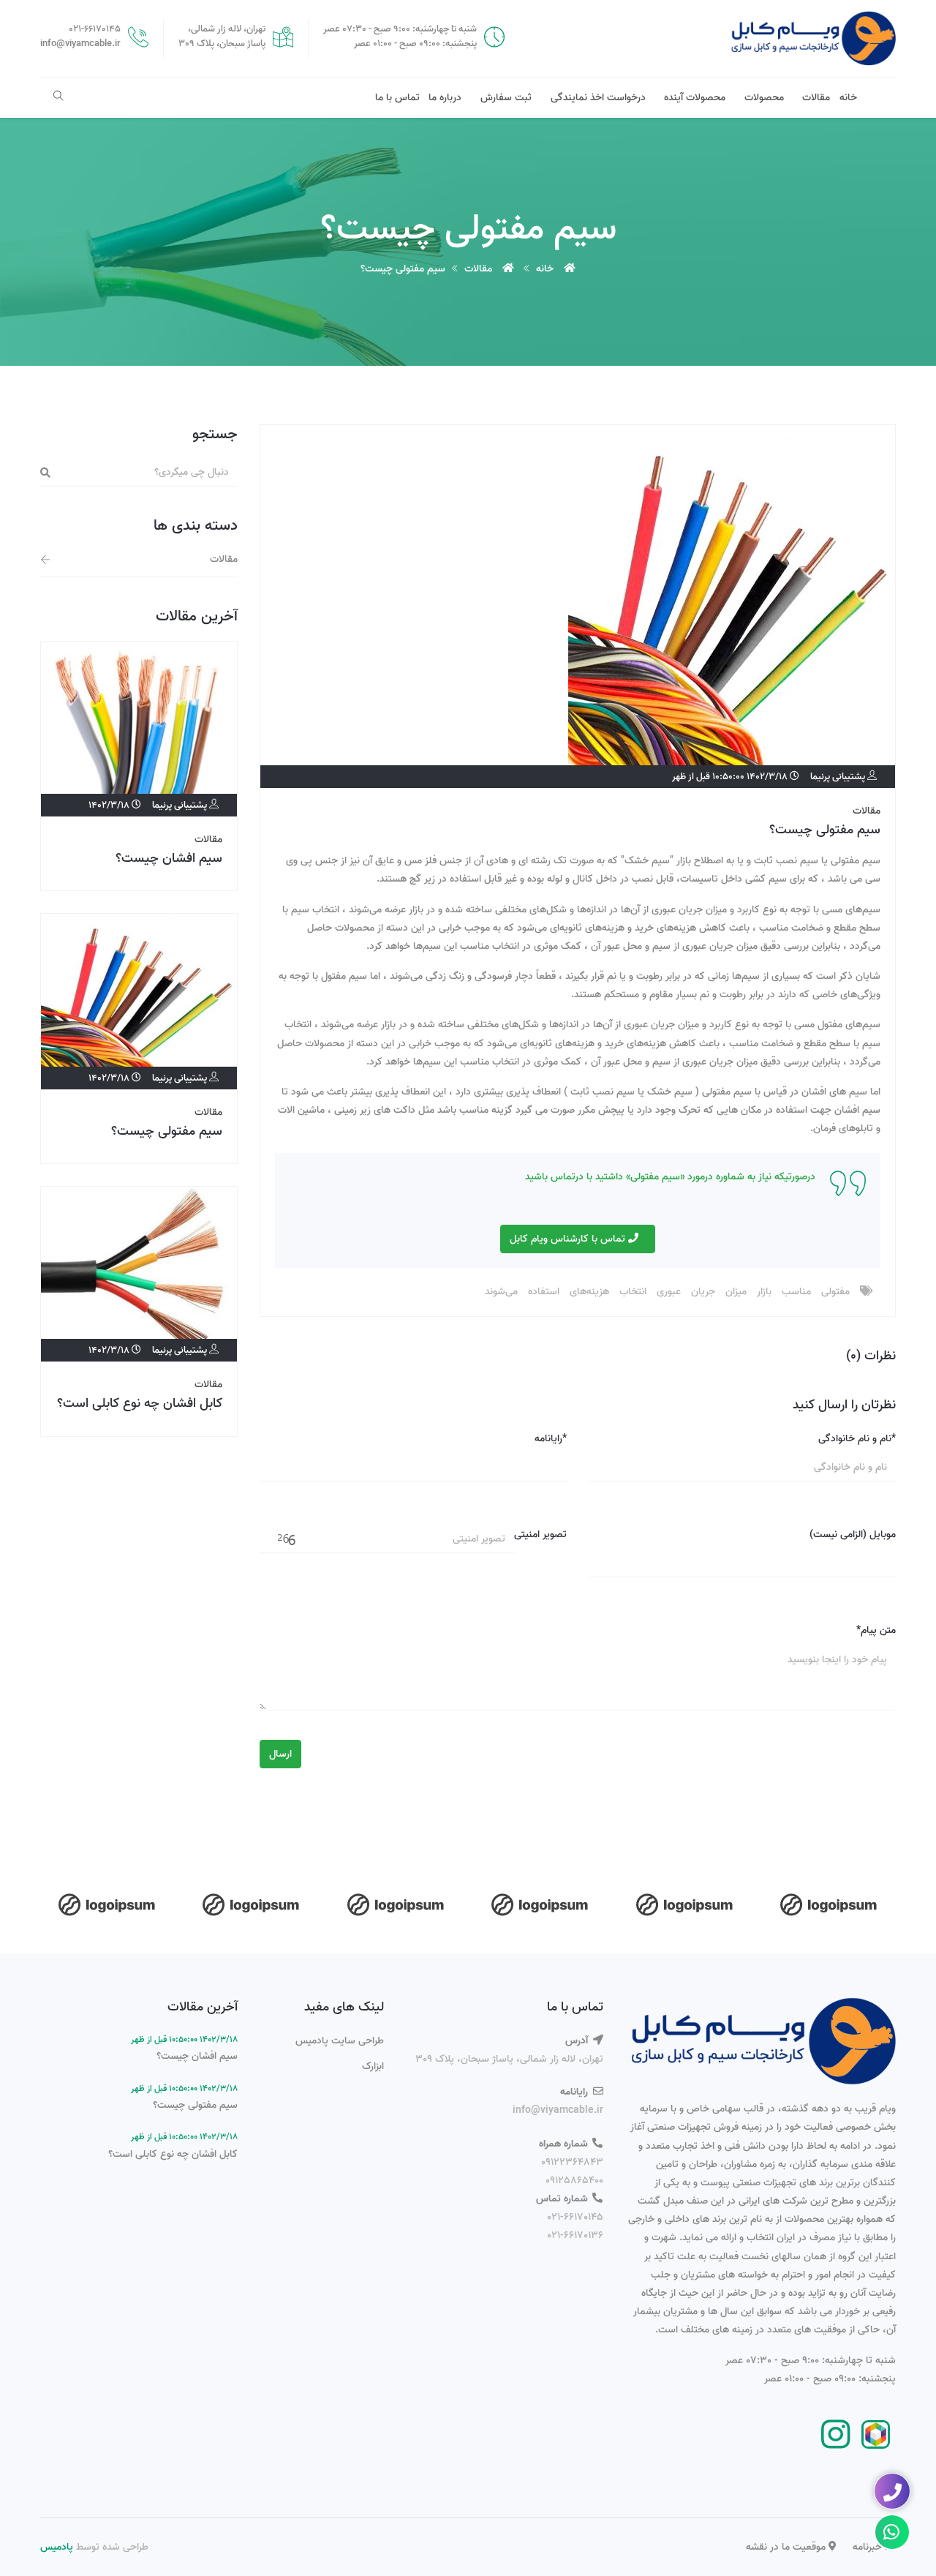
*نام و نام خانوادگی (857, 1439)
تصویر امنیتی (540, 1535)
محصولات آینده (695, 98)
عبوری (669, 1292)
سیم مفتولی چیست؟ (825, 830)
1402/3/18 (110, 805)
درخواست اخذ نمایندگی (598, 98)
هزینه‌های (589, 1292)
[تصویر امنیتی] (288, 1540)
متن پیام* (876, 1630)
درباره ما (445, 98)
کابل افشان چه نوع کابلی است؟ (140, 1404)
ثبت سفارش (506, 98)
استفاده (544, 1292)
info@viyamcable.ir (558, 2110)
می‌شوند (501, 1292)
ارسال (280, 1754)
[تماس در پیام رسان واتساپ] (892, 2532)
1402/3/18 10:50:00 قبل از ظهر (731, 777)
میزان (736, 1292)
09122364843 (572, 2162)
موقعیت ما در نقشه (787, 2547)
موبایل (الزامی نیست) (853, 1535)
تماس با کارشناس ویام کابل (569, 1239)
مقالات (816, 98)
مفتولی (835, 1292)
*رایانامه (551, 1439)
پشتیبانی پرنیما (839, 777)
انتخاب (633, 1292)
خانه (848, 98)
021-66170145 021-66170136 (575, 2226)
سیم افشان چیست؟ (169, 859)
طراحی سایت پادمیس (340, 2041)
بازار (764, 1292)
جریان (703, 1292)
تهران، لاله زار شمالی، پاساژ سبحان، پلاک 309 (509, 2059)
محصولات (764, 98)
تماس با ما (397, 98)
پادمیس (57, 2547)
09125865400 (574, 2181)
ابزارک (373, 2066)
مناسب (796, 1292)
